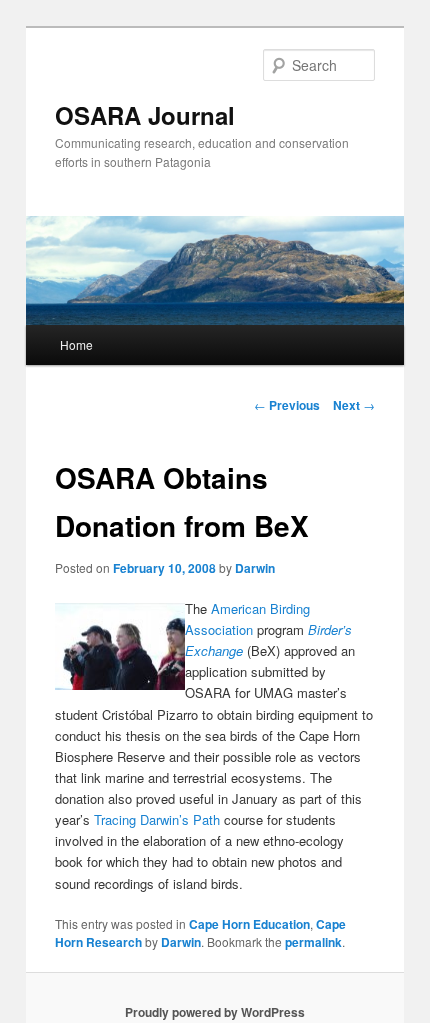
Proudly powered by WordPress (215, 1012)
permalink (313, 942)
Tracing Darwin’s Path (157, 819)
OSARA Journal (145, 115)
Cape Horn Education (249, 924)
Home (76, 344)
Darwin (255, 568)
